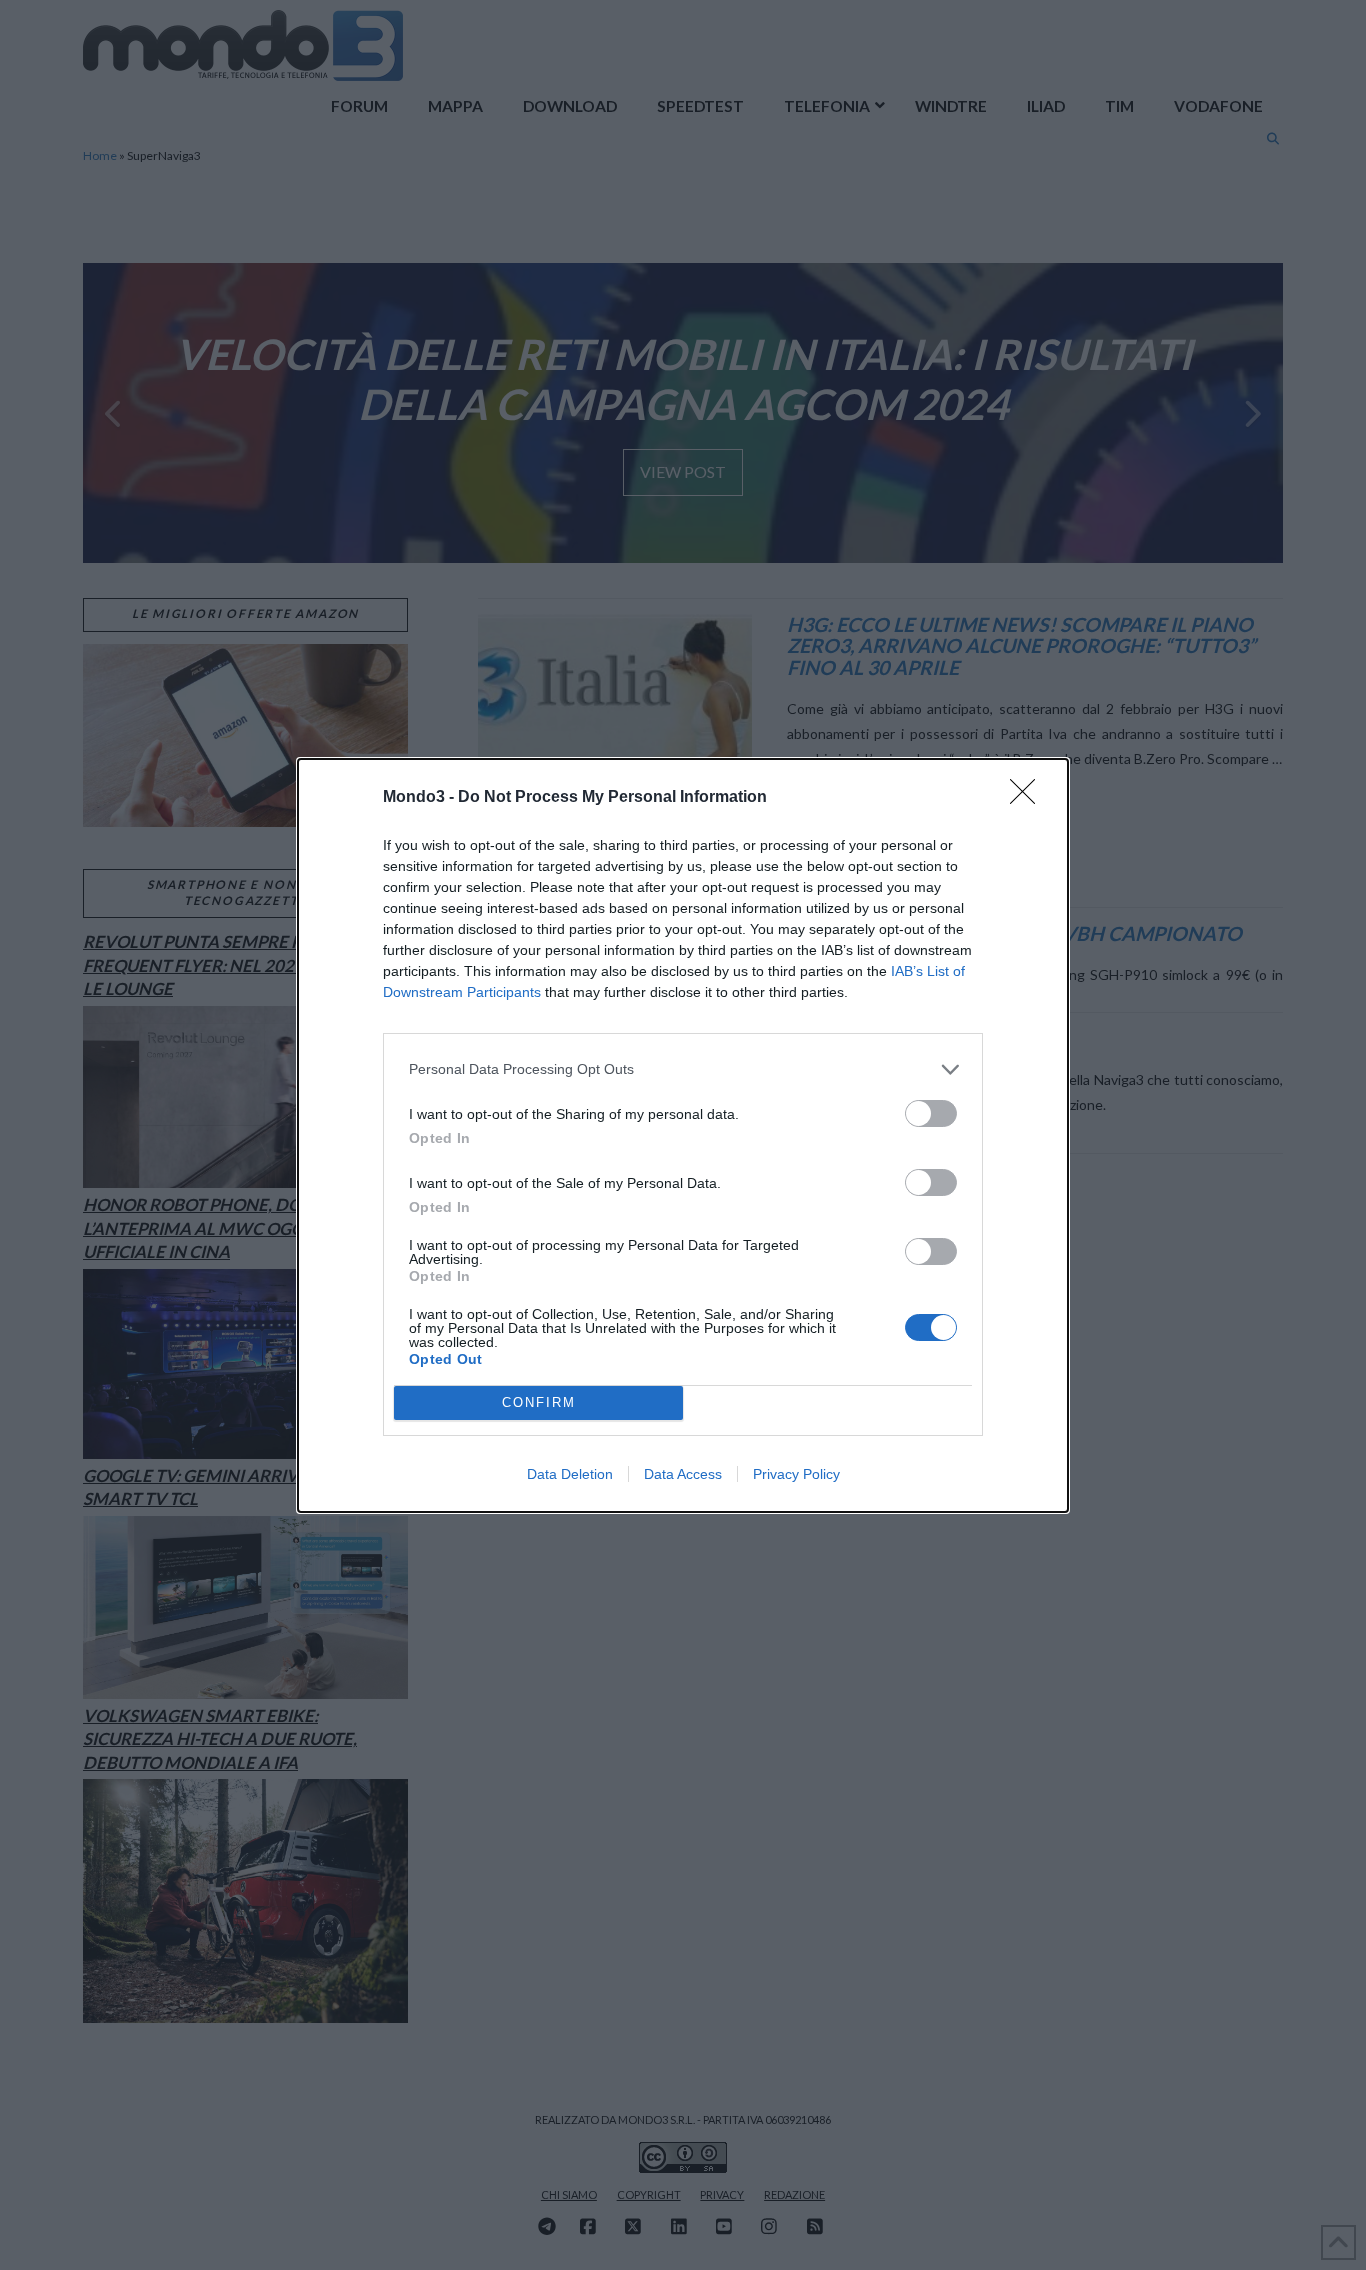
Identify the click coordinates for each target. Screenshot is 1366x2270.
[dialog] (683, 1135)
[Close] (1029, 798)
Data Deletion (570, 1474)
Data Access (683, 1474)
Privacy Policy (796, 1474)
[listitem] (683, 1069)
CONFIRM (539, 1402)
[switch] (931, 1113)
